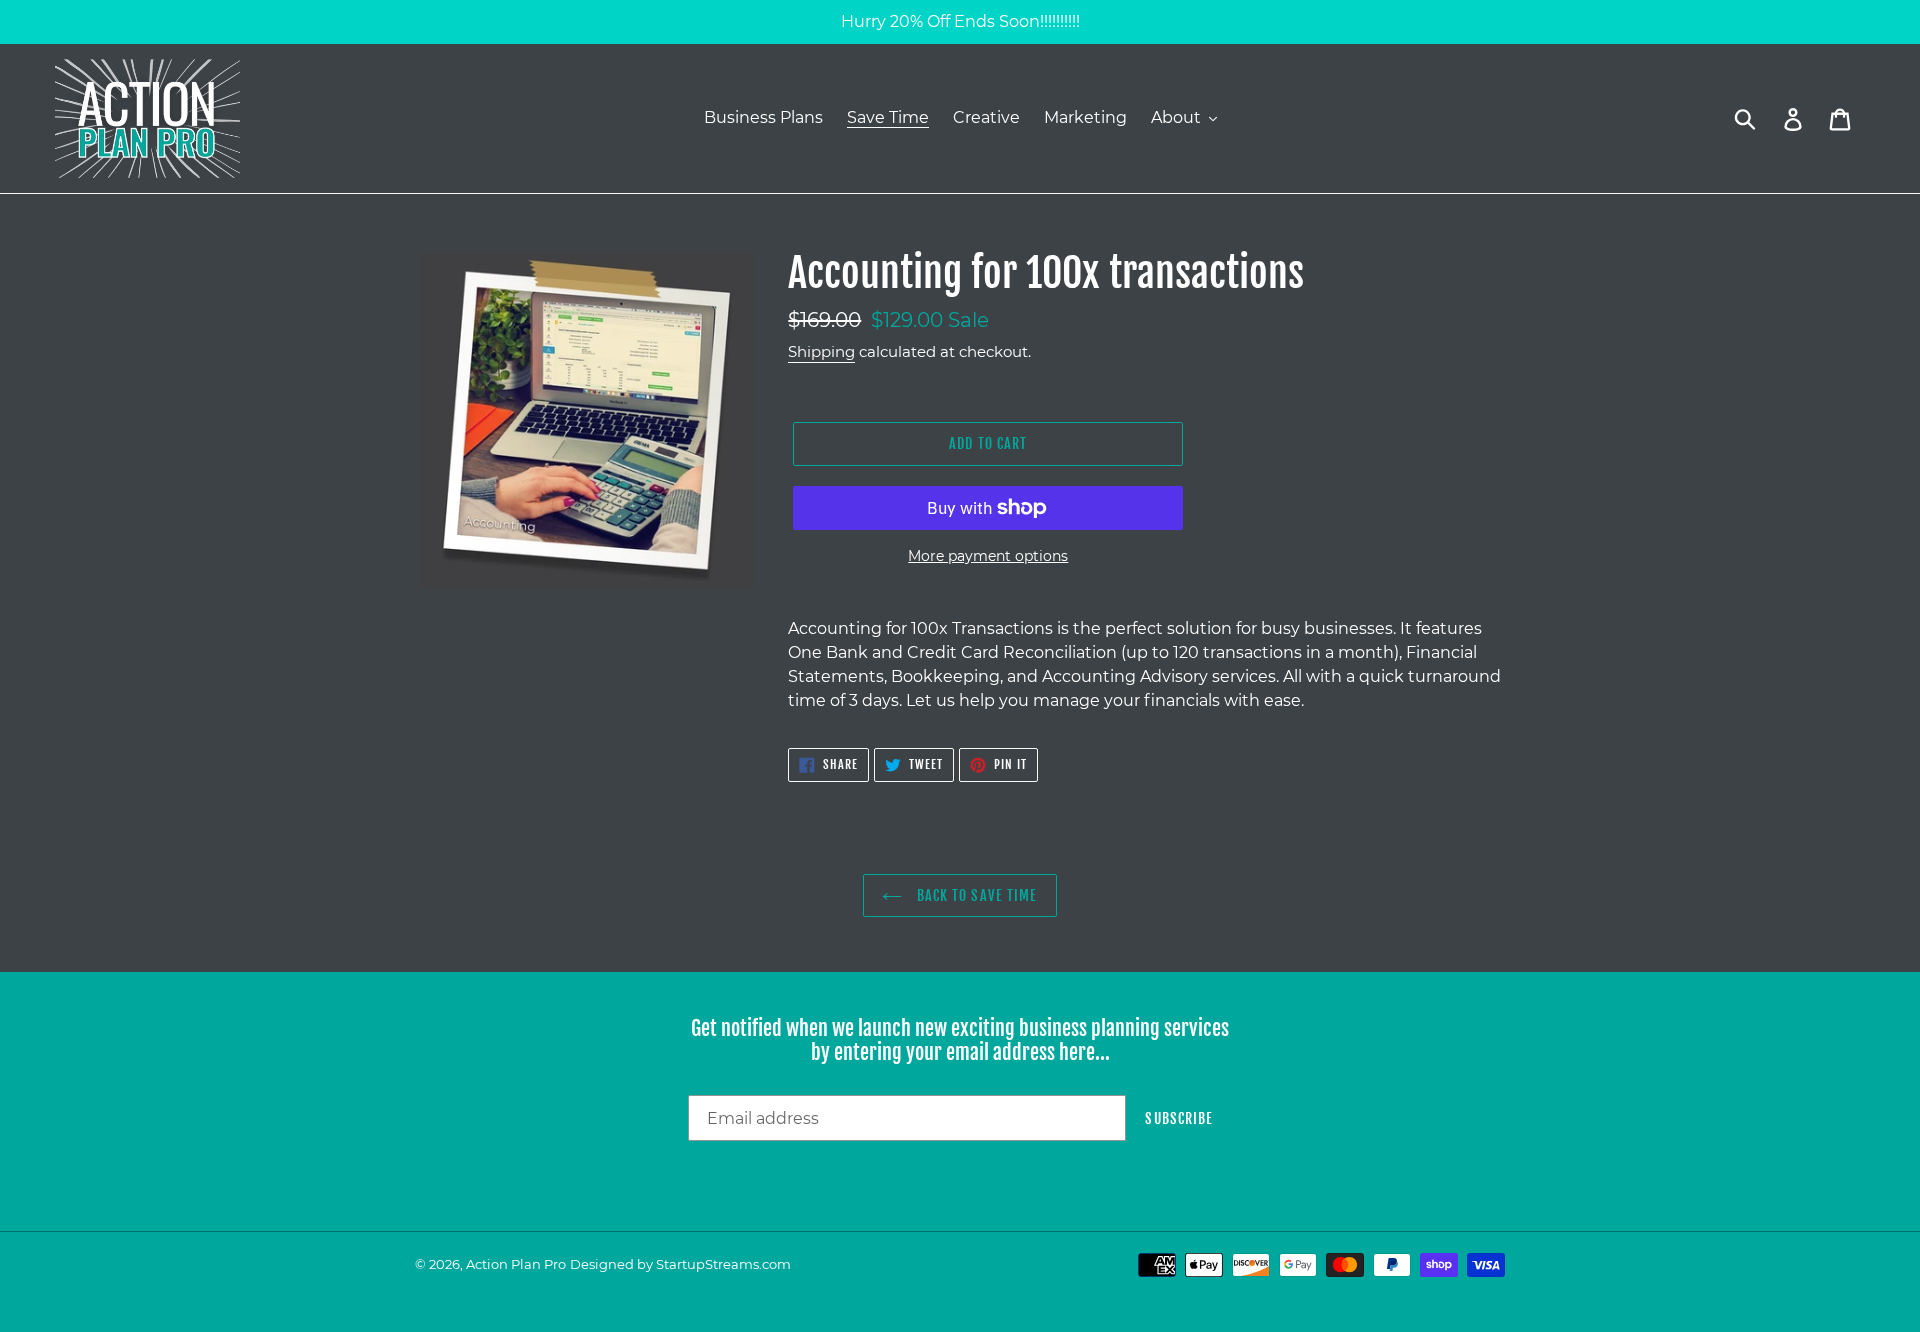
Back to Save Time (974, 895)
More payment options (988, 556)
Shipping (821, 351)
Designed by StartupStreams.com (680, 1264)
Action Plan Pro (516, 1264)
